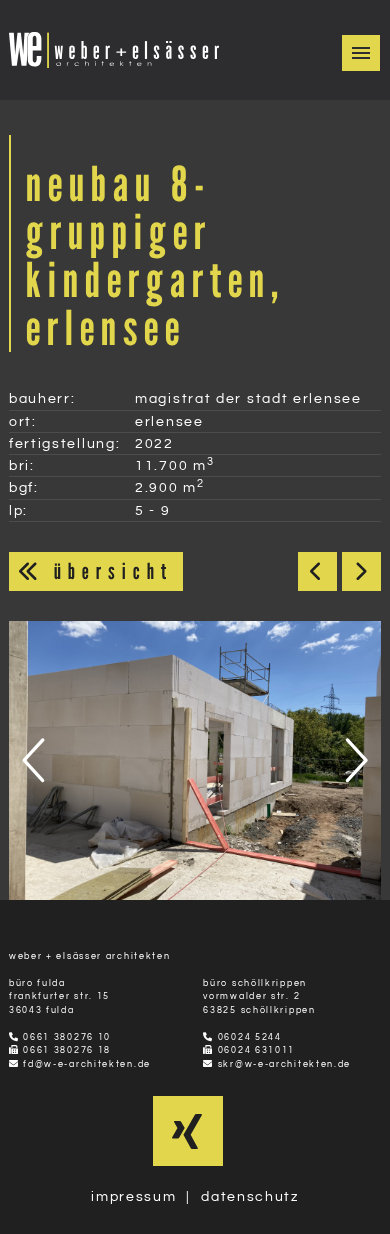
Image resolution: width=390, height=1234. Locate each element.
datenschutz (250, 1196)
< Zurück (317, 571)
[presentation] (37, 760)
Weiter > (361, 571)
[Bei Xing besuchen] (188, 1141)
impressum (133, 1196)
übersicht (108, 571)
